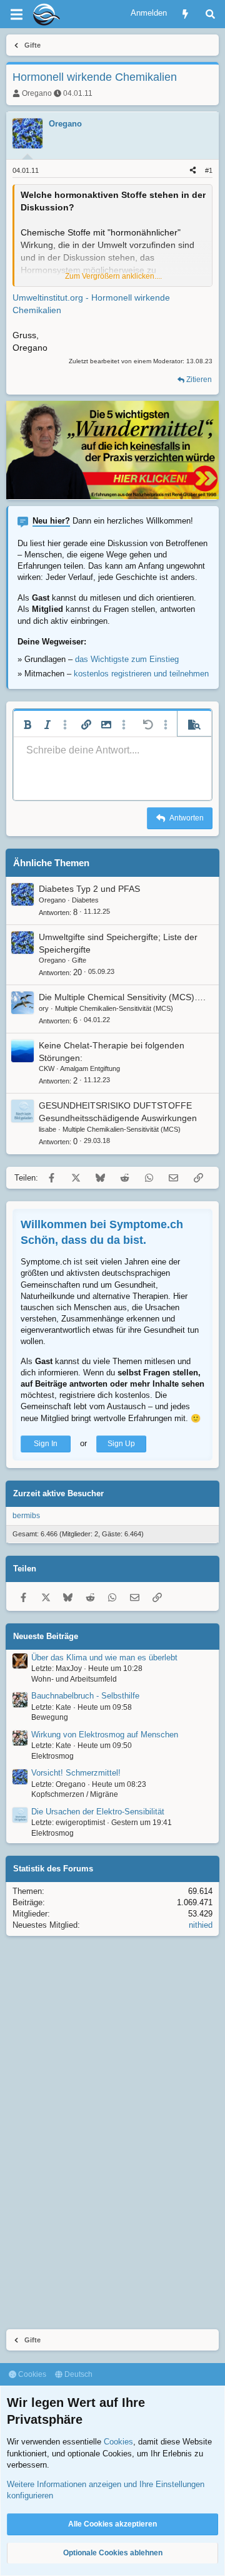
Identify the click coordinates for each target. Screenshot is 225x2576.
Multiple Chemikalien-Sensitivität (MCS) (114, 1008)
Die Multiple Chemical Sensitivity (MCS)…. (122, 997)
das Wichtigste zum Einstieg (127, 659)
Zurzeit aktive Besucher (58, 1493)
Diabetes (85, 900)
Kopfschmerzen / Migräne (75, 1794)
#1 (209, 170)
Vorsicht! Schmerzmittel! (76, 1773)
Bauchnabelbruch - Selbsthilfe (85, 1696)
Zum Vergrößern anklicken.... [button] (113, 276)
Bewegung (50, 1717)
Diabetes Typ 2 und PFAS (89, 889)
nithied (201, 1925)
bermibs (26, 1516)
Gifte (79, 960)
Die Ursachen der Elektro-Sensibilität (98, 1812)
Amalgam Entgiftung (90, 1068)
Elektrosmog (52, 1756)
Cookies (31, 2374)
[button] (27, 725)
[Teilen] (193, 171)
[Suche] (210, 14)
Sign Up (121, 1444)
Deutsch (77, 2374)
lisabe (47, 1129)
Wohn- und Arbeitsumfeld (74, 1679)
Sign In (46, 1444)
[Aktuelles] (185, 14)
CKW (47, 1068)
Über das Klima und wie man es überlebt (104, 1658)
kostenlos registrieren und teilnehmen (141, 674)
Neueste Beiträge (46, 1636)
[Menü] (16, 14)
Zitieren (199, 380)
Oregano (37, 93)
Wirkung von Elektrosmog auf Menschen (105, 1735)
